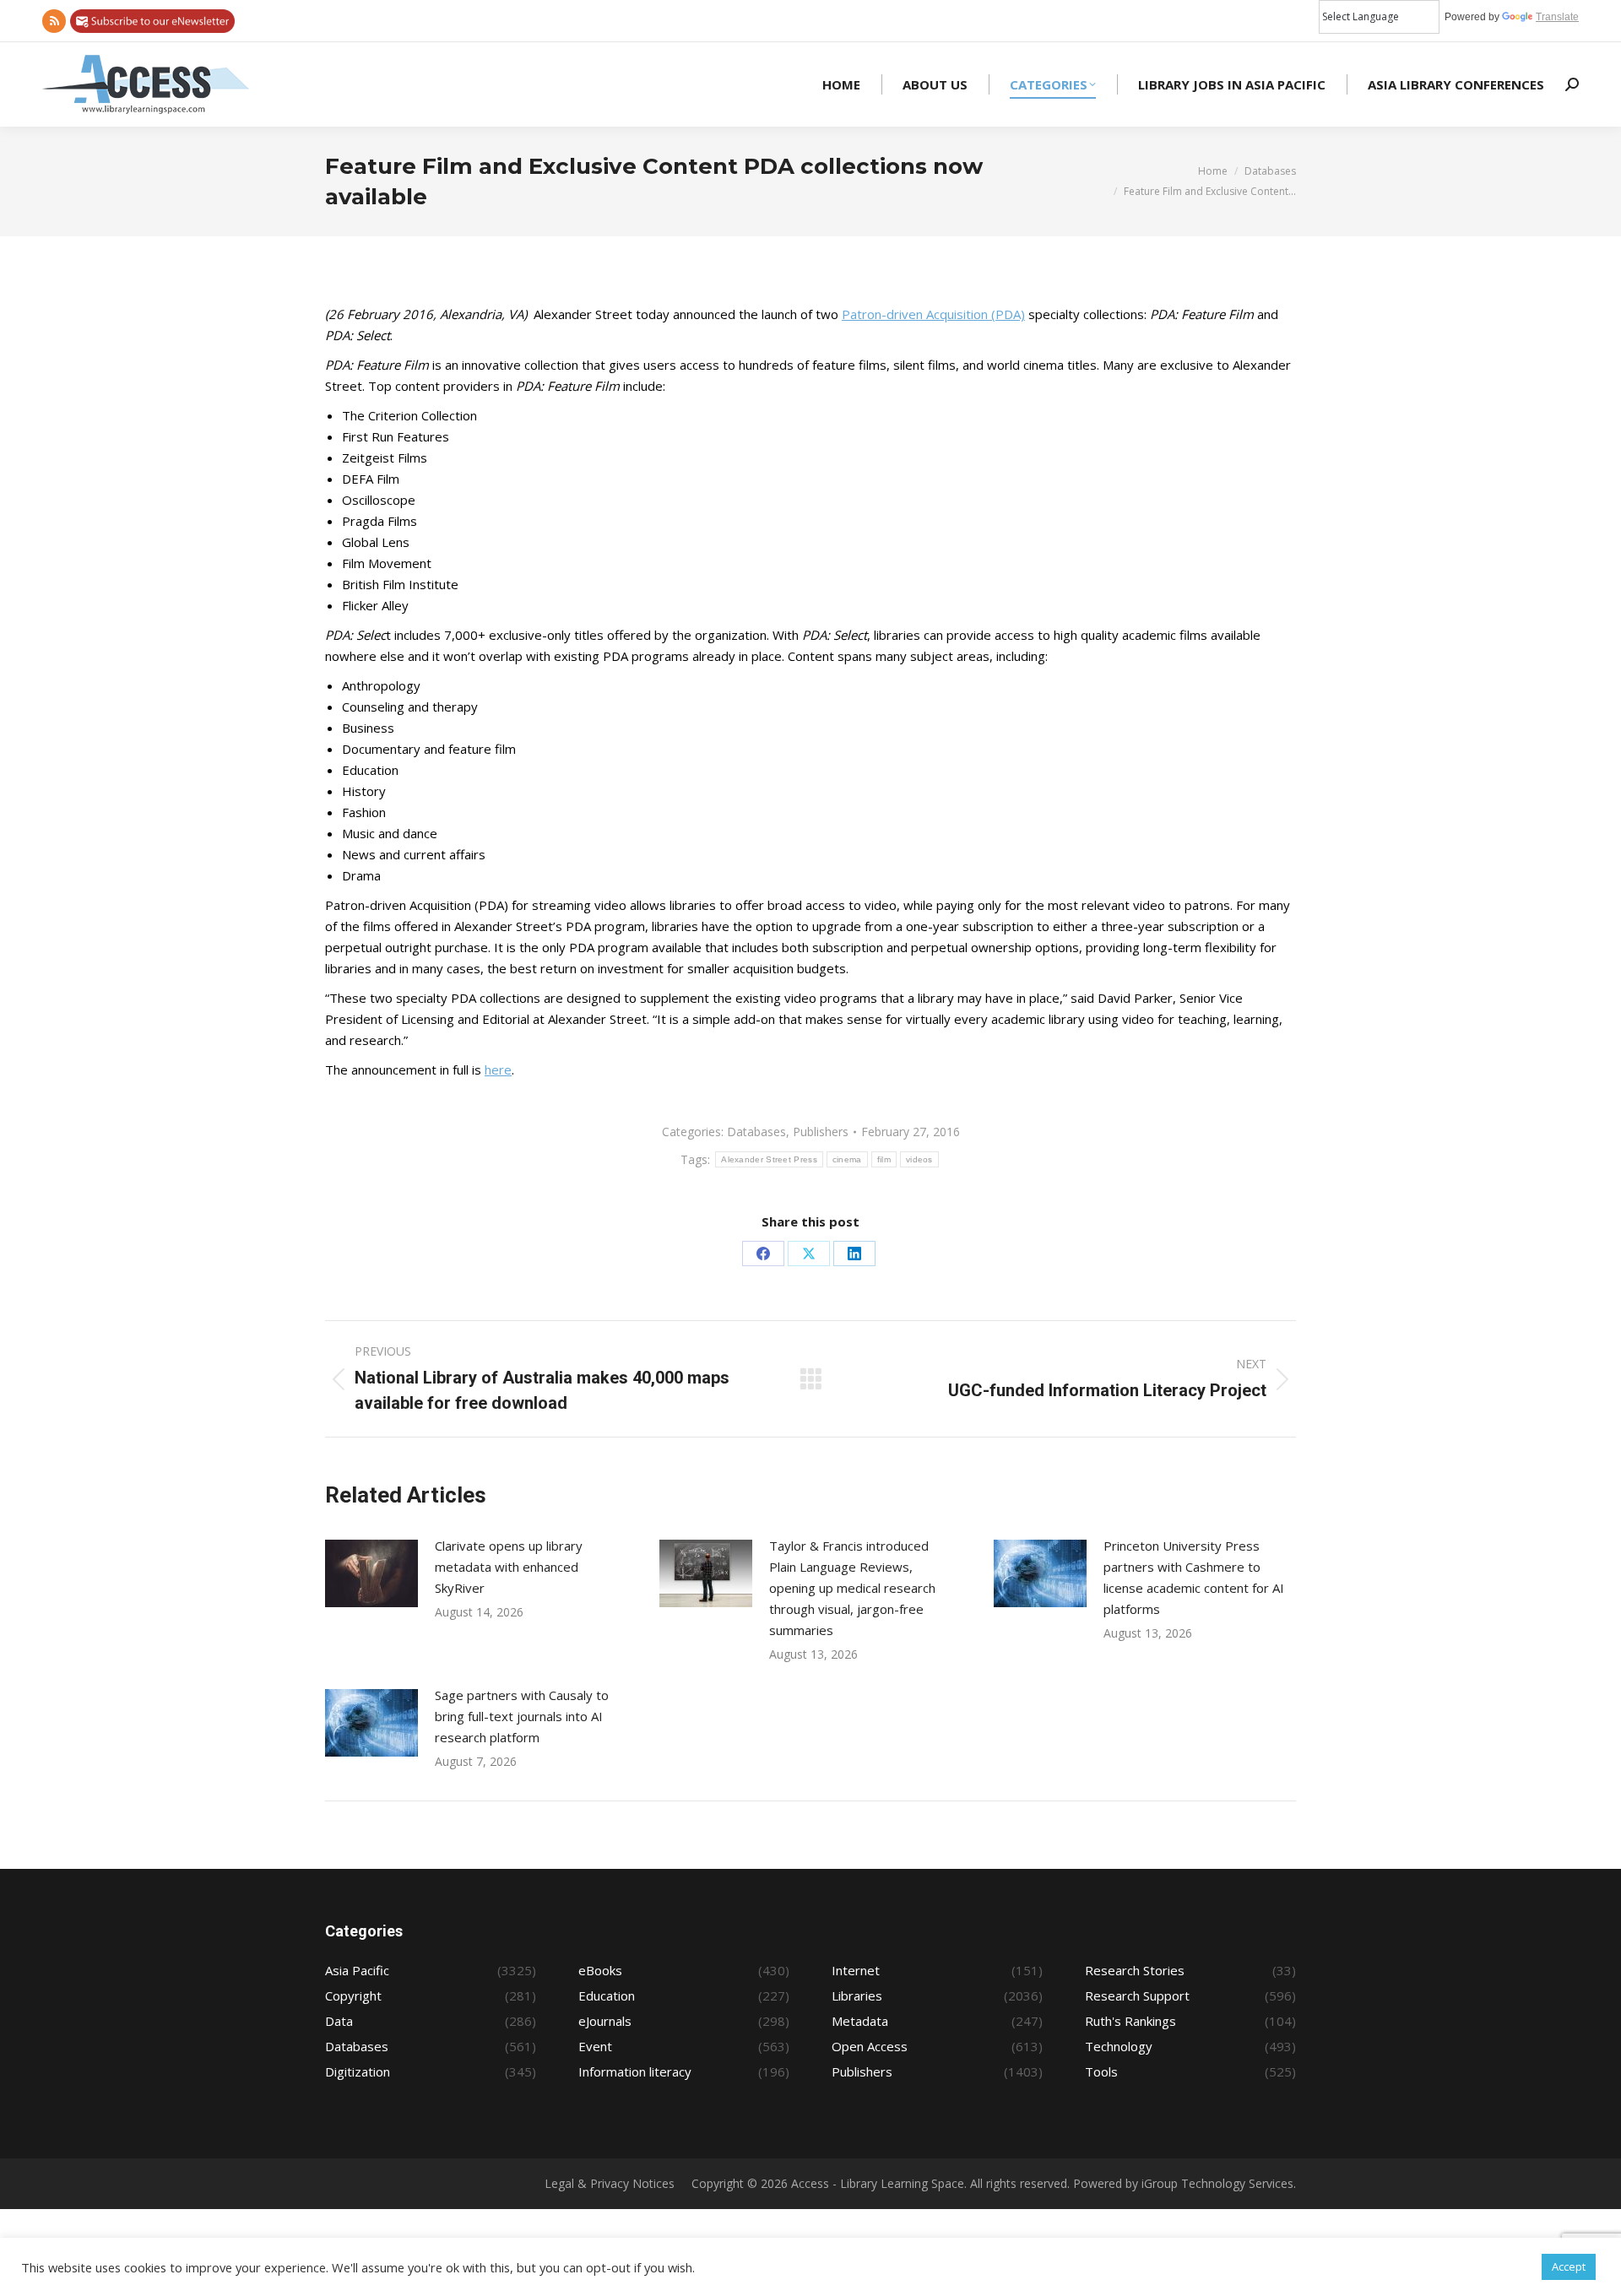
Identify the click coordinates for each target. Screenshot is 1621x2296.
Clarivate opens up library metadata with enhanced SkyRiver (509, 1567)
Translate (1557, 17)
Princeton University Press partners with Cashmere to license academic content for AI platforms (1194, 1577)
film (884, 1159)
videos (919, 1159)
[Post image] (371, 1573)
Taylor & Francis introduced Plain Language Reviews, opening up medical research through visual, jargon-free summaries (852, 1588)
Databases (756, 1132)
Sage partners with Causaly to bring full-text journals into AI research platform (522, 1716)
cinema (847, 1159)
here (498, 1069)
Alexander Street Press (769, 1159)
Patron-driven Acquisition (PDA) (933, 314)
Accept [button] (1569, 2266)
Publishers (821, 1132)
